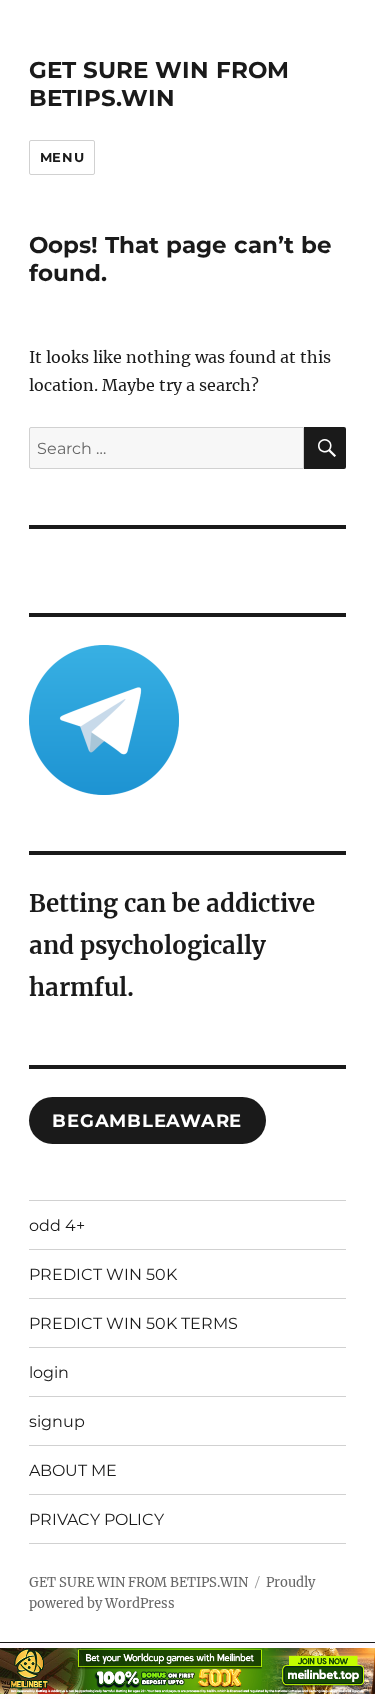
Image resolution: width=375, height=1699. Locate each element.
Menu (62, 157)
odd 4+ (57, 1225)
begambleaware (147, 1121)
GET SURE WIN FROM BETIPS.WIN (159, 84)
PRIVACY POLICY (96, 1519)
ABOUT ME (73, 1470)
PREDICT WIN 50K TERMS (133, 1323)
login (49, 1372)
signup (57, 1421)
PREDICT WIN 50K (103, 1274)
